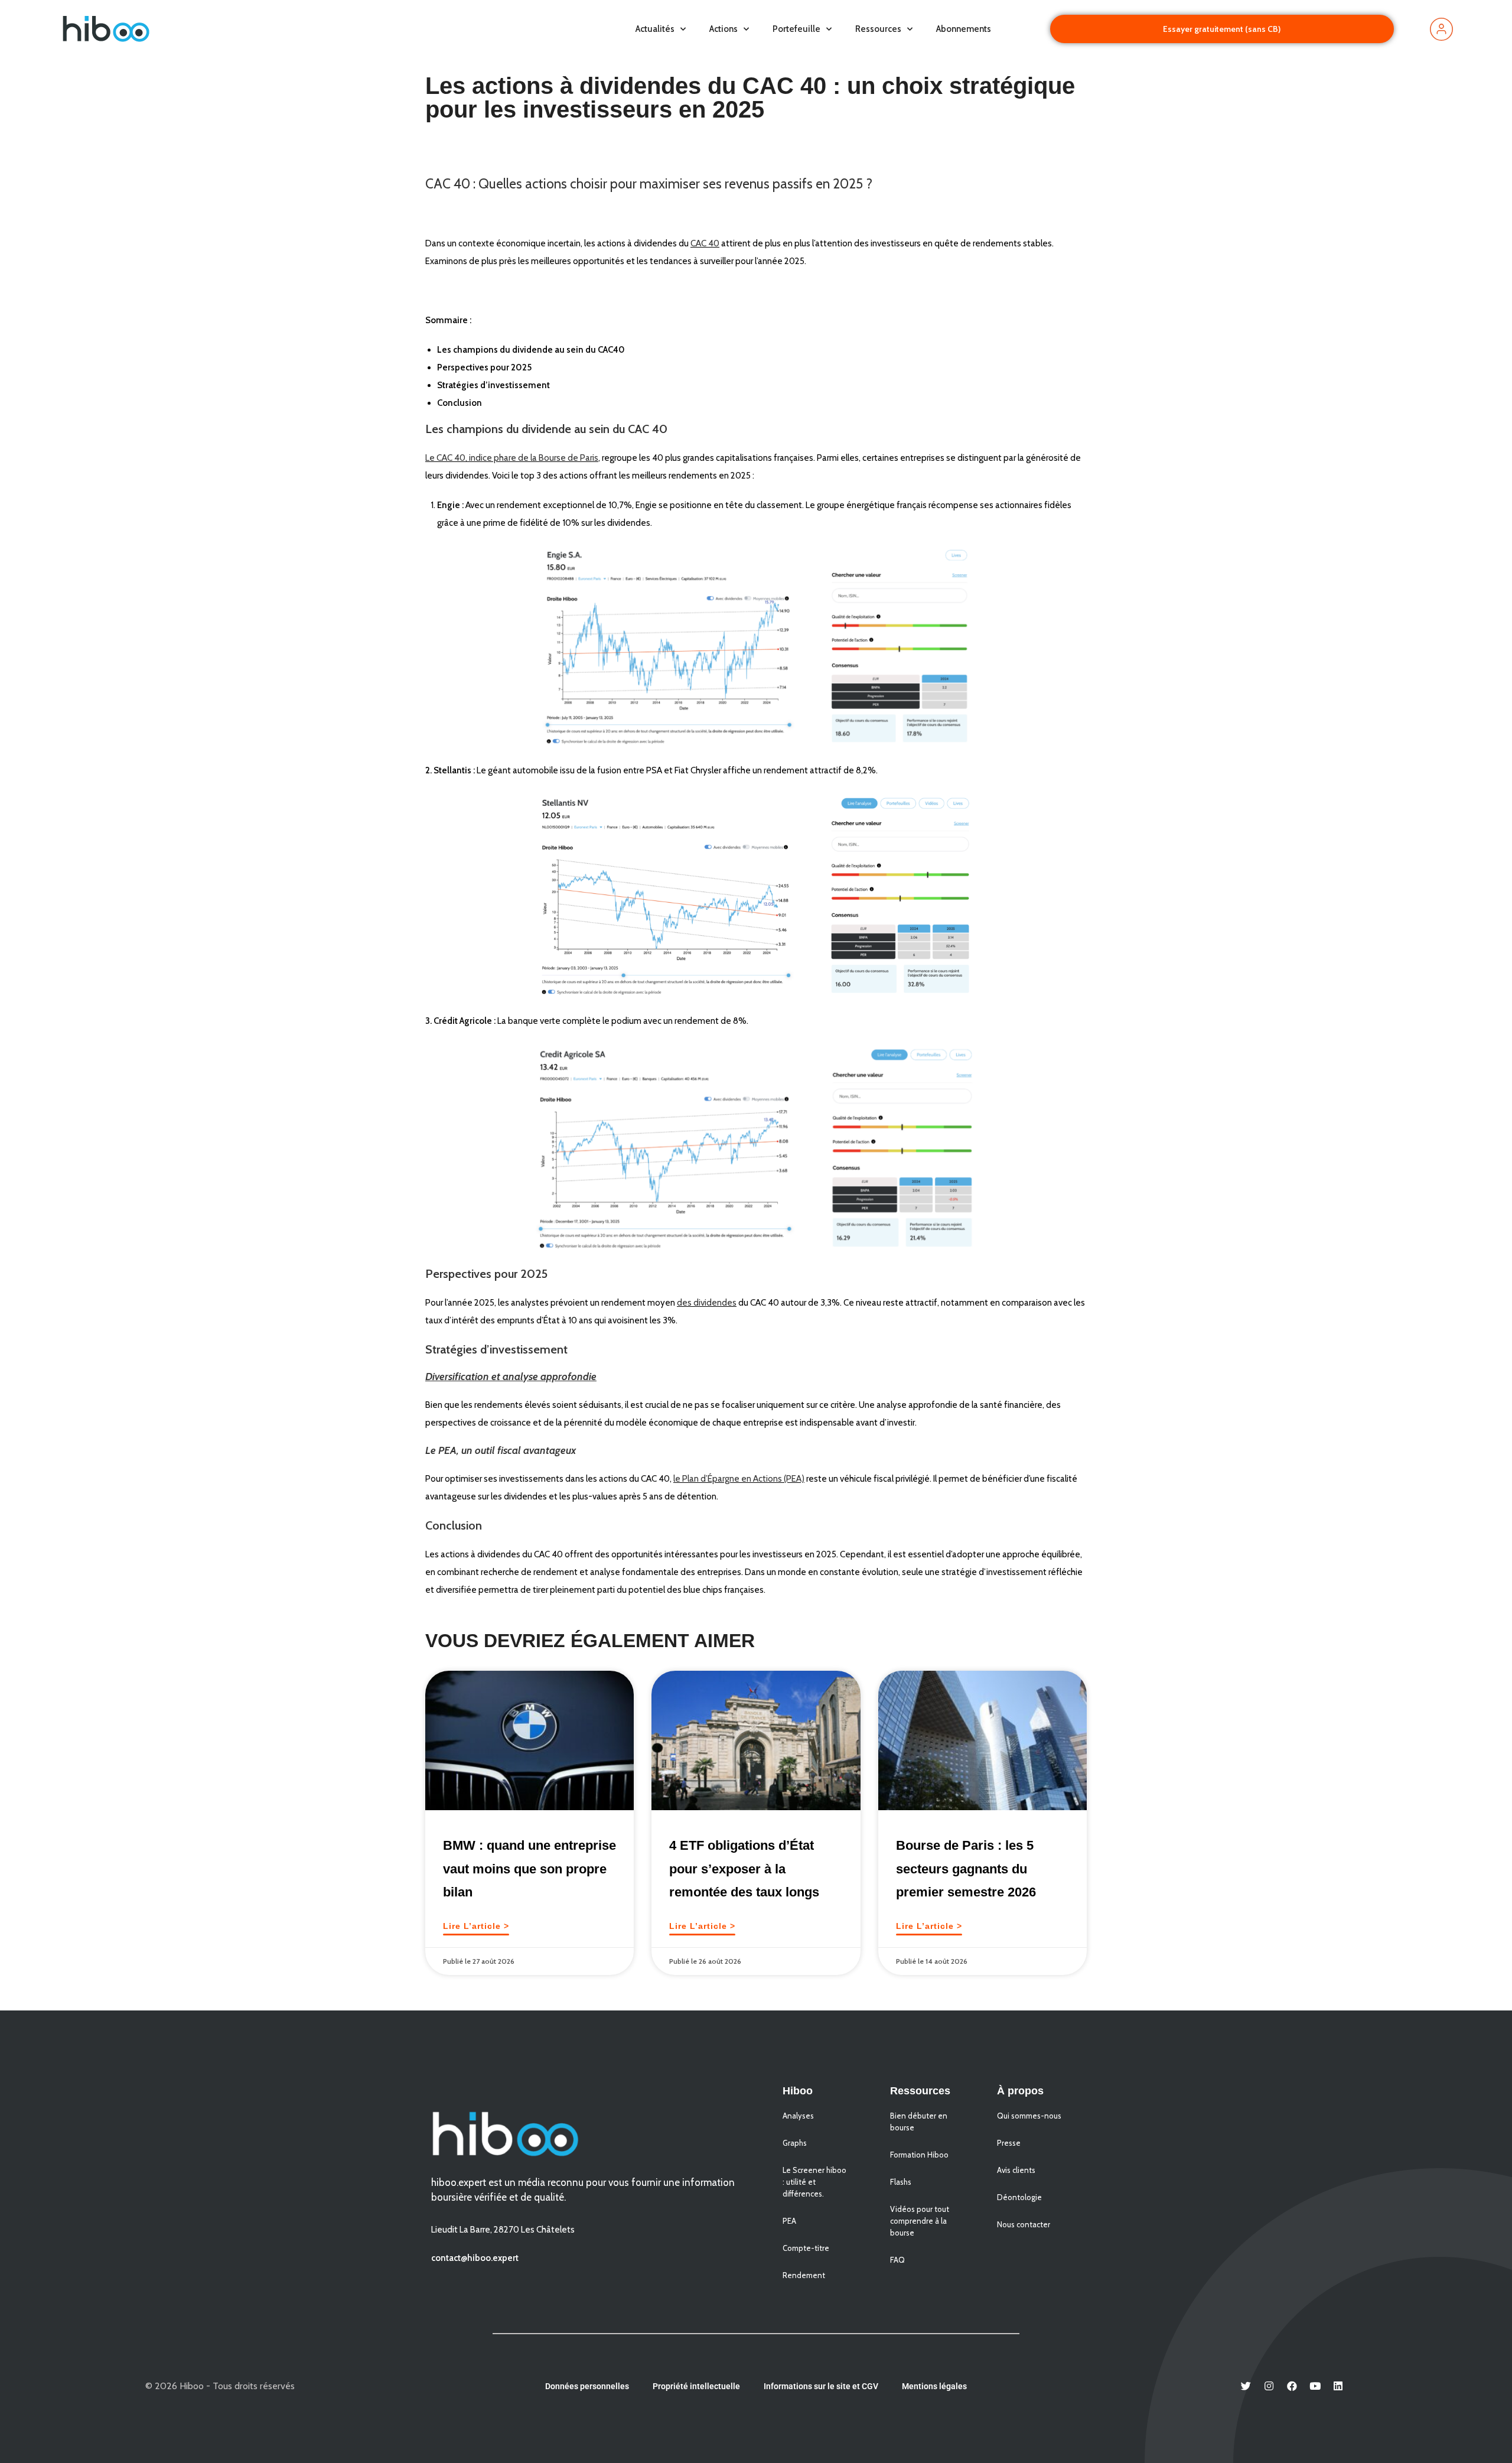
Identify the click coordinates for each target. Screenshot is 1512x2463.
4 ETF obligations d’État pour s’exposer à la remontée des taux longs (744, 1869)
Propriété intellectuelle (696, 2386)
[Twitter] (1246, 2386)
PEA (789, 2221)
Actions (724, 29)
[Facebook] (1292, 2386)
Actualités (655, 29)
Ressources (878, 29)
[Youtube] (1315, 2386)
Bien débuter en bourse (919, 2122)
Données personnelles (587, 2386)
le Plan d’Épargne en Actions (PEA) (739, 1479)
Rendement (804, 2275)
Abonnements (964, 29)
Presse (1009, 2143)
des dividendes (707, 1303)
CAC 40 (705, 243)
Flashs (901, 2182)
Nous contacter (1024, 2224)
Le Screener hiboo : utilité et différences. (814, 2182)
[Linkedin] (1338, 2386)
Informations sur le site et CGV (821, 2386)
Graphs (795, 2143)
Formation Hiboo (919, 2155)
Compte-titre (806, 2248)
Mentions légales (934, 2386)
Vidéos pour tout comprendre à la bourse (920, 2221)
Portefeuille (796, 29)
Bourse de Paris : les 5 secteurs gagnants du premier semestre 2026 (966, 1869)
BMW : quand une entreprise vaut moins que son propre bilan (529, 1869)
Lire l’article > (476, 1926)
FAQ (897, 2260)
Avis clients (1016, 2170)
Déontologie (1019, 2197)
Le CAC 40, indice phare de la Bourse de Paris (512, 458)
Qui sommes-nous (1029, 2116)
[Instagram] (1269, 2386)
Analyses (798, 2116)
